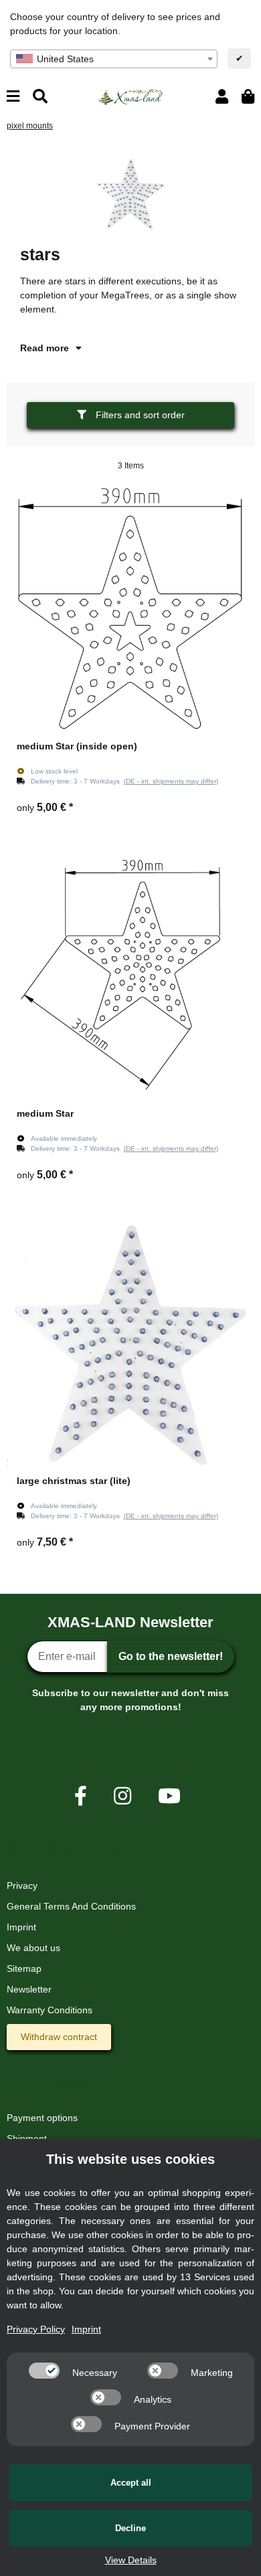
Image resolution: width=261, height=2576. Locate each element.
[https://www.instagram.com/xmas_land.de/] (122, 1796)
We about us (33, 1948)
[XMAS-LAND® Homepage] (130, 96)
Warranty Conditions (50, 2010)
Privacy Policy (36, 2329)
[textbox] (114, 59)
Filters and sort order (139, 415)
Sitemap (24, 1968)
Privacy (22, 1885)
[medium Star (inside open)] (130, 609)
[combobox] (114, 59)
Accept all (131, 2483)
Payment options (42, 2118)
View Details (131, 2560)
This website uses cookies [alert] (130, 2159)
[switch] (44, 2371)
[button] (222, 97)
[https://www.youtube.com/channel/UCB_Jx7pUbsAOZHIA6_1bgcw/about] (169, 1796)
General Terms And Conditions (71, 1906)
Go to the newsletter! (171, 1656)
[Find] (40, 97)
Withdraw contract (59, 2037)
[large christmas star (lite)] (130, 1344)
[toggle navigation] (13, 97)
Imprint (21, 1927)
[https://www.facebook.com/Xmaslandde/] (81, 1796)
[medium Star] (130, 976)
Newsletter (29, 1989)
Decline (130, 2528)
